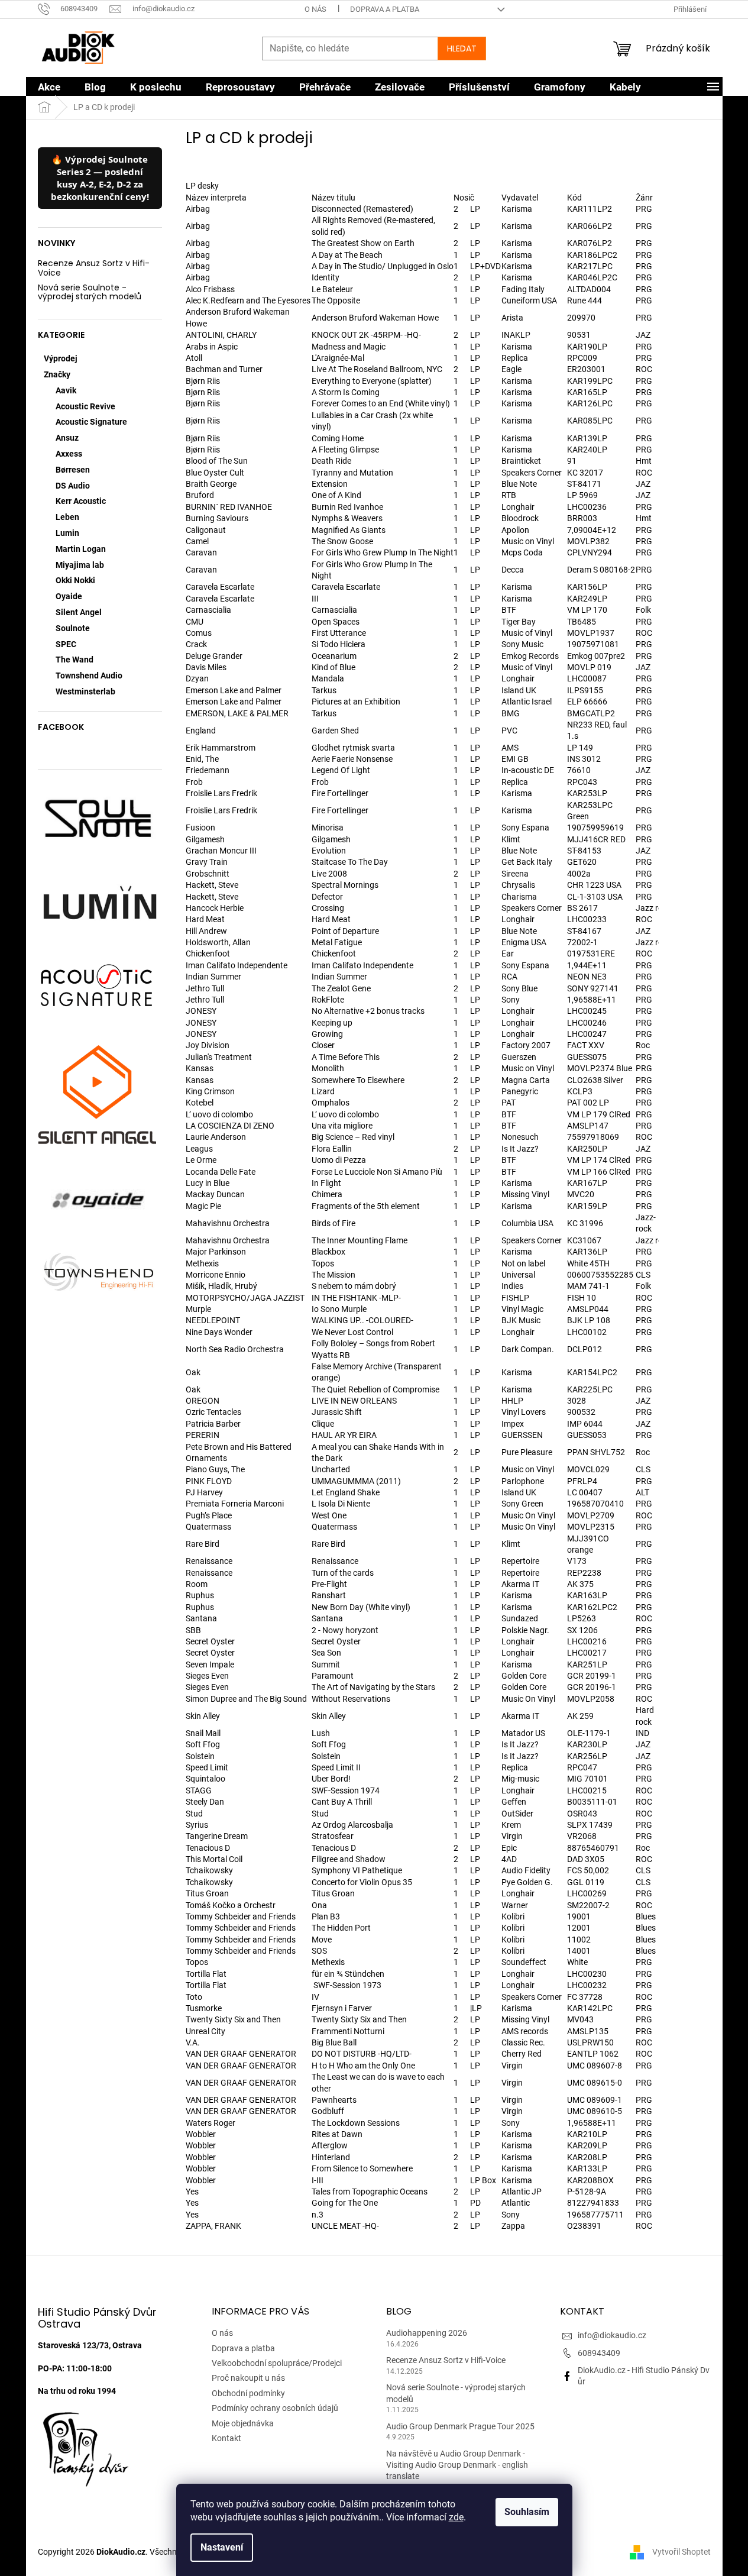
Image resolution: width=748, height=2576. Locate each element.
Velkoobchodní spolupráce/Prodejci (277, 2363)
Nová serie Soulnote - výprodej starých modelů (90, 292)
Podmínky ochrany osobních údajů (275, 2408)
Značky (57, 374)
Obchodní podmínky (248, 2393)
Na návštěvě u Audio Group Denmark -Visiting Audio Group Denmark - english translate (457, 2465)
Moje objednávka (243, 2423)
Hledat (462, 49)
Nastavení (222, 2547)
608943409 (599, 2353)
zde (456, 2517)
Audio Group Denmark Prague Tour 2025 (460, 2426)
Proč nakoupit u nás (248, 2378)
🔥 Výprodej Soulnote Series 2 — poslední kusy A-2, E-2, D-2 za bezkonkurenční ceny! (100, 178)
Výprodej (61, 358)
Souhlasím (527, 2512)
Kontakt (226, 2438)
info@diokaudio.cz (612, 2335)
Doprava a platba (385, 9)
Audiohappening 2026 (427, 2333)
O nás (315, 9)
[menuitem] (49, 87)
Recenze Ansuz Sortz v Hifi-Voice (94, 268)
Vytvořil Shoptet (681, 2552)
